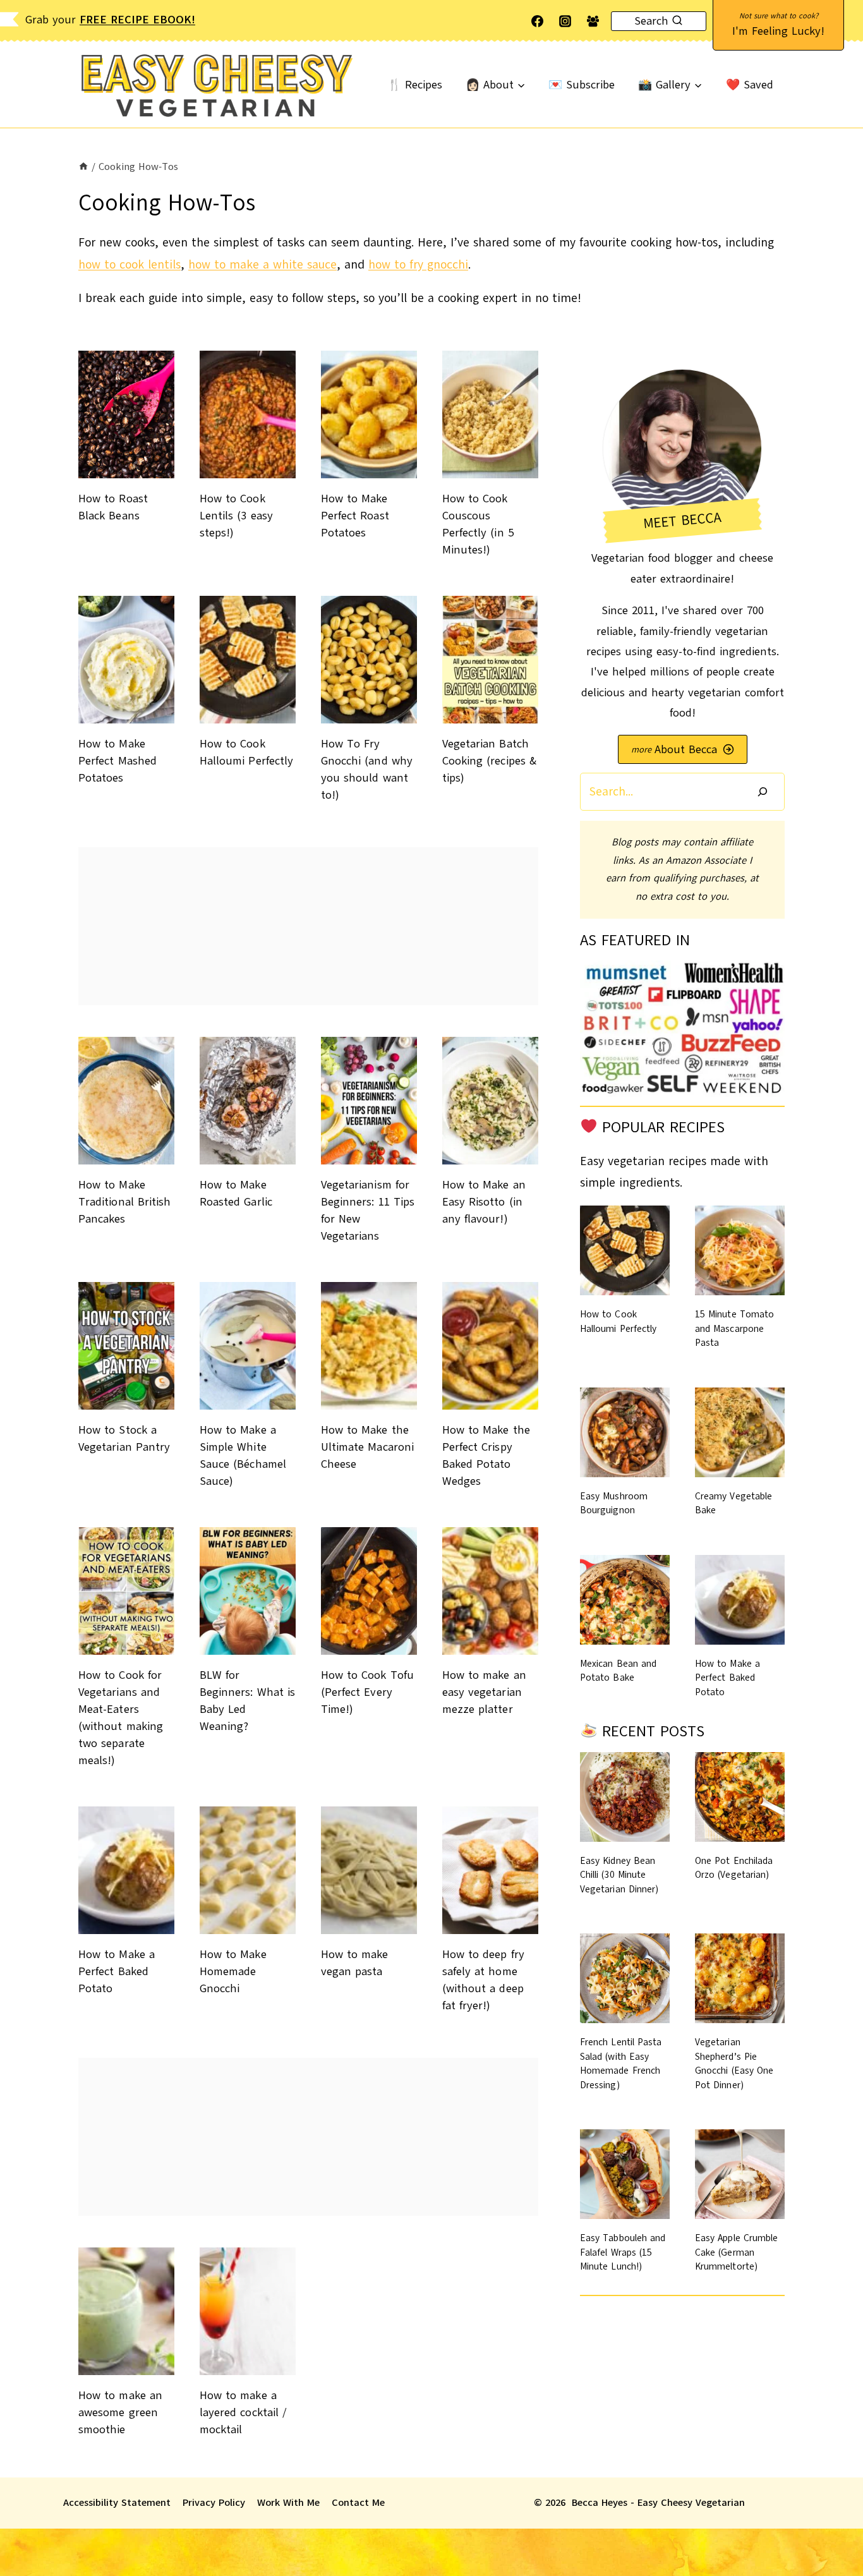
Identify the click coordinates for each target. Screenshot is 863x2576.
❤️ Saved (750, 85)
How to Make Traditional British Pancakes (124, 1202)
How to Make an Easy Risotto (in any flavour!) (484, 1202)
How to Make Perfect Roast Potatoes (355, 516)
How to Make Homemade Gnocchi (233, 1971)
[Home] (83, 166)
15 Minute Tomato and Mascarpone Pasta (734, 1328)
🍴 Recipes (415, 85)
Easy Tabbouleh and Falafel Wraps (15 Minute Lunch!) (623, 2252)
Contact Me (358, 2503)
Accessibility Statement (117, 2503)
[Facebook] (538, 21)
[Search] (763, 791)
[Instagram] (565, 21)
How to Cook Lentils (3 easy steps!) (236, 516)
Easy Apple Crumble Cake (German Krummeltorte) (736, 2252)
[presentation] (126, 414)
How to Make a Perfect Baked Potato (117, 1971)
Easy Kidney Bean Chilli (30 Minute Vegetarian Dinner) (619, 1875)
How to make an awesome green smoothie (120, 2412)
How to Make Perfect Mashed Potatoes (118, 761)
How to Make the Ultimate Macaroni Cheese (367, 1447)
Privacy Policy (214, 2503)
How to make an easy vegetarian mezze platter (484, 1692)
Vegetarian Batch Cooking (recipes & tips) (489, 761)
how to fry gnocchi (418, 265)
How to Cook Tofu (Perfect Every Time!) (367, 1692)
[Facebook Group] (593, 21)
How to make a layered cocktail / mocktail (243, 2412)
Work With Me (288, 2503)
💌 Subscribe (582, 85)
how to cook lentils (130, 265)
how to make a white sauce (263, 265)
